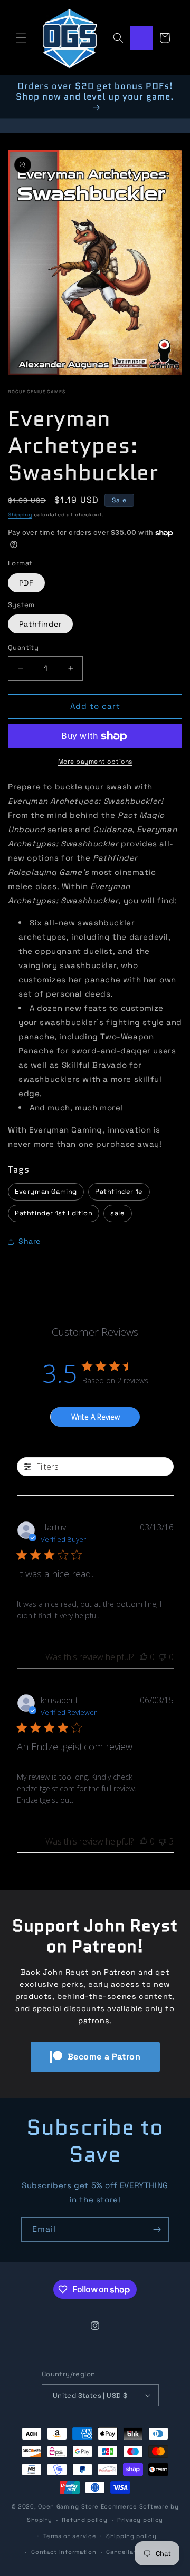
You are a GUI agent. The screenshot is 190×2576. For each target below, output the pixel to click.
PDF (26, 583)
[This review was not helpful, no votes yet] (163, 1657)
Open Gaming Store (68, 2506)
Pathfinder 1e (119, 1191)
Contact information (64, 2552)
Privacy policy (140, 2520)
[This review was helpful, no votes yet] (144, 1657)
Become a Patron (104, 2057)
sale (117, 1213)
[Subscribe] (157, 2229)
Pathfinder (40, 624)
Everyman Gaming (46, 1191)
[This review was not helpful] (163, 1841)
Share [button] (30, 1241)
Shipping (20, 515)
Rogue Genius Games (37, 392)
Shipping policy (131, 2536)
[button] (21, 38)
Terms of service (70, 2536)
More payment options (95, 762)
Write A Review (96, 1417)
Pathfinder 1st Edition (54, 1213)
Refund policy (84, 2520)
